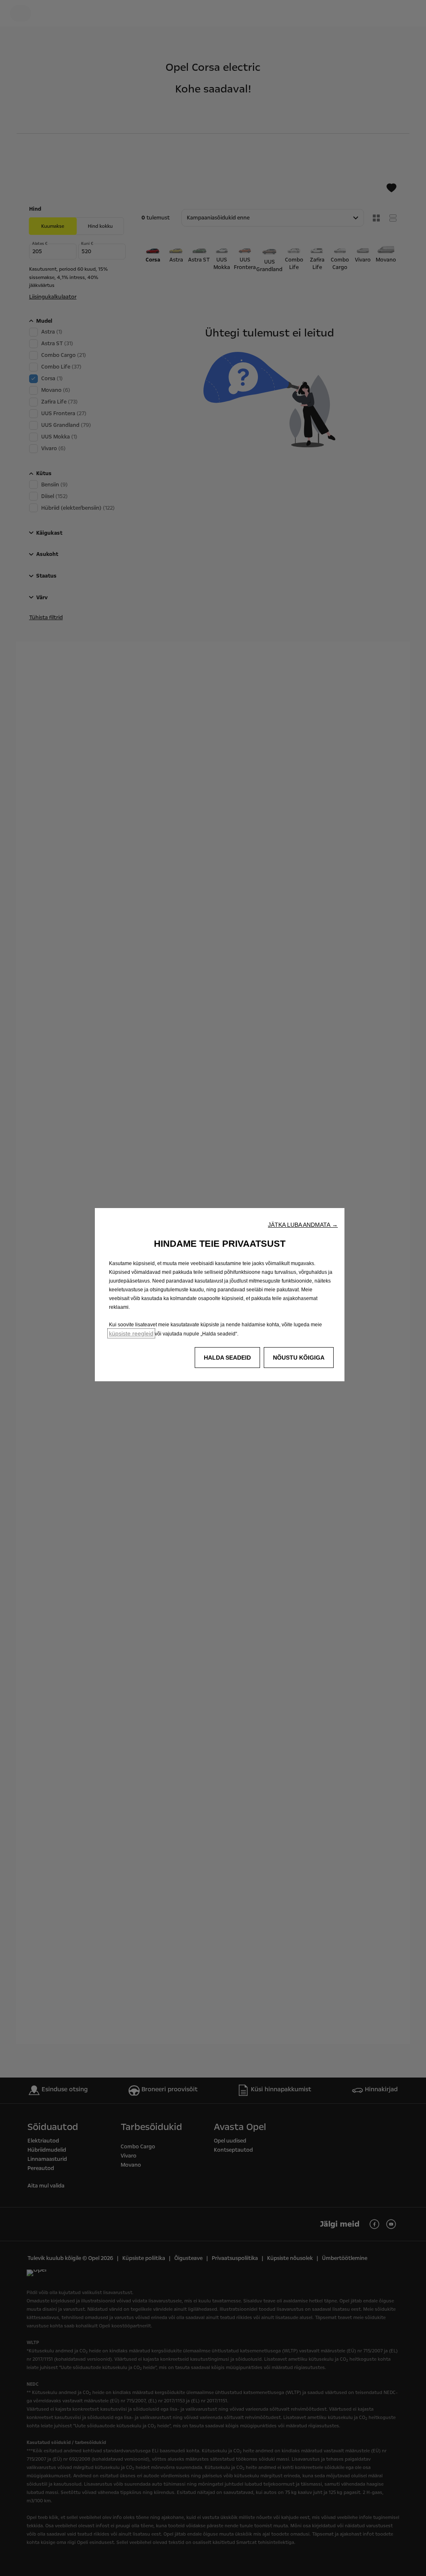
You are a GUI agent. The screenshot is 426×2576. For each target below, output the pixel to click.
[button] (303, 1225)
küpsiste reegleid (131, 1333)
